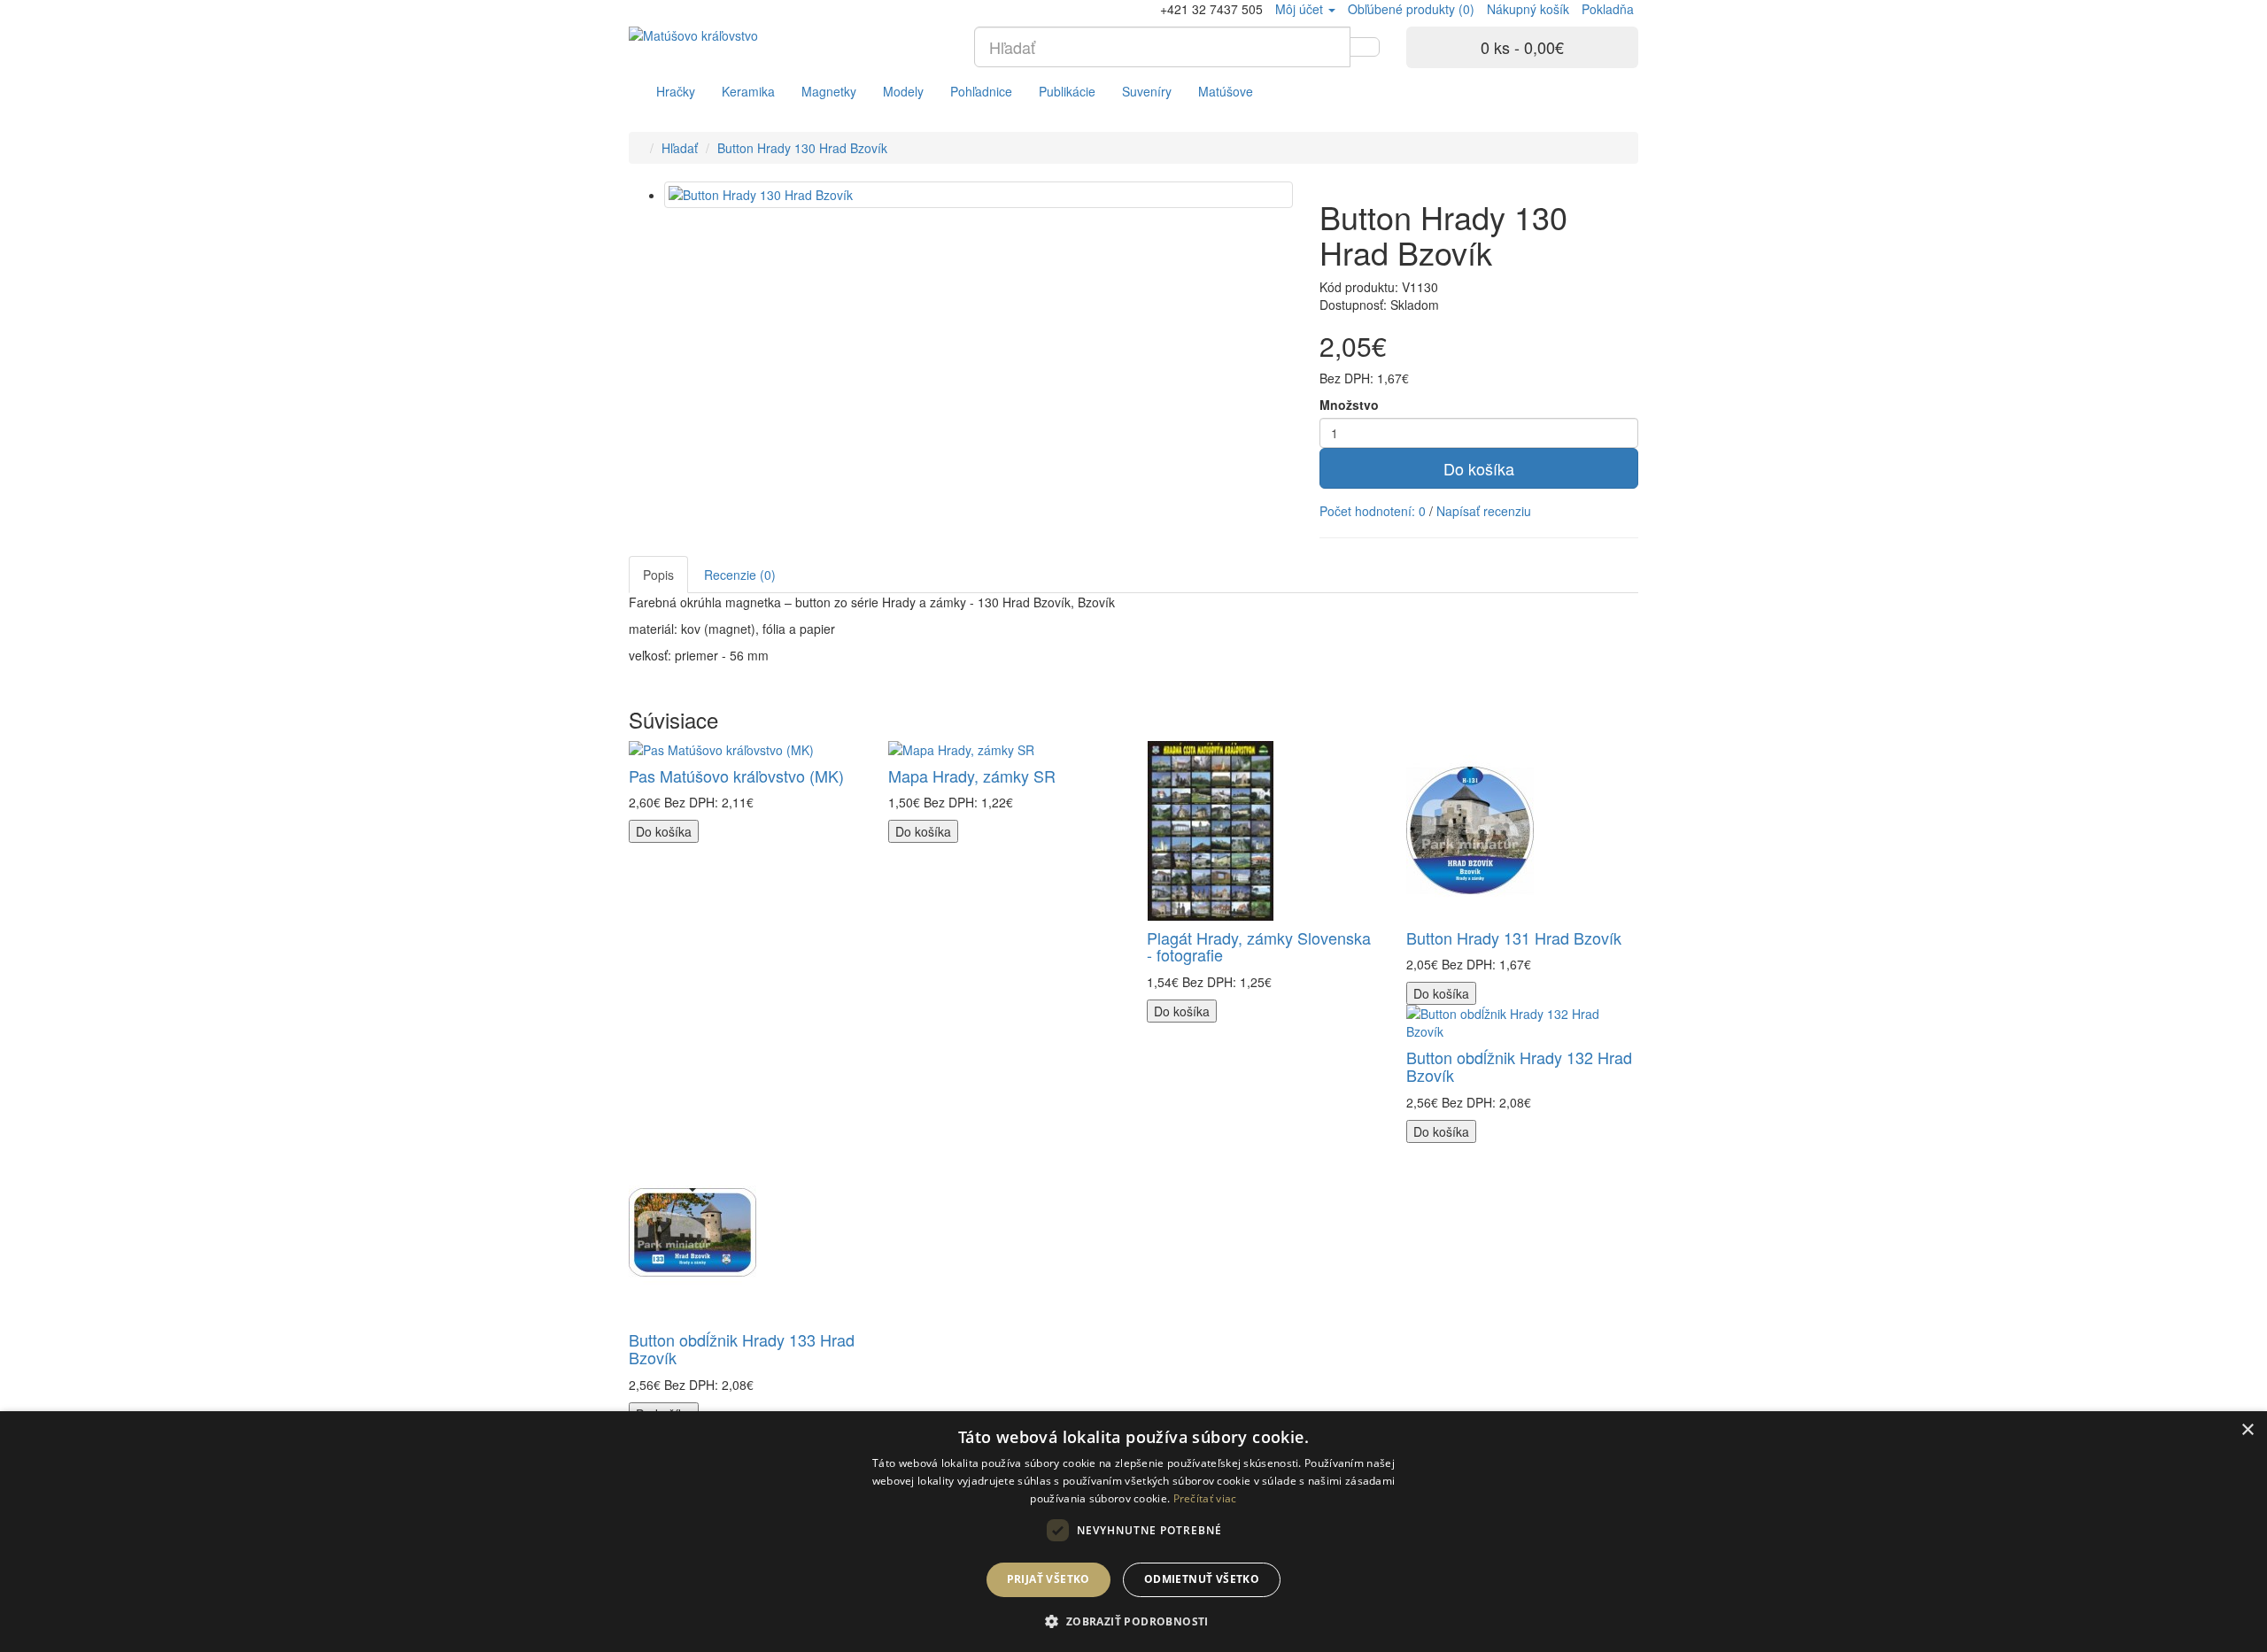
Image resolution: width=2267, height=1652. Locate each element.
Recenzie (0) (740, 575)
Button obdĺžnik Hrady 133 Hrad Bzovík (742, 1348)
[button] (1133, 1621)
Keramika (748, 91)
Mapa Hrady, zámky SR (972, 776)
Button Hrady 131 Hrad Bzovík (1514, 938)
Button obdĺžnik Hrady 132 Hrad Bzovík (1519, 1066)
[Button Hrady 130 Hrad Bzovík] (979, 195)
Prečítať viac (1205, 1498)
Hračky (676, 91)
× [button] (2247, 1430)
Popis (658, 575)
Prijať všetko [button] (1048, 1579)
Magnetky (829, 91)
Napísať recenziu (1484, 511)
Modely (903, 91)
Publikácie (1067, 91)
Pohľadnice (981, 91)
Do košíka (1479, 468)
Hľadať (680, 148)
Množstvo (1349, 405)
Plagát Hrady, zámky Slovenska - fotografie (1259, 946)
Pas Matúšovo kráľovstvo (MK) (736, 776)
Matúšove (1226, 91)
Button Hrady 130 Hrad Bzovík (802, 148)
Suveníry (1147, 91)
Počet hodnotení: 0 (1373, 511)
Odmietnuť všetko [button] (1202, 1579)
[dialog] (1133, 1532)
